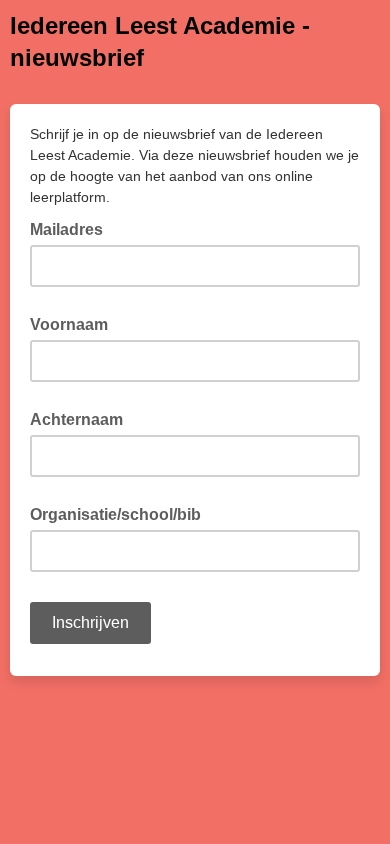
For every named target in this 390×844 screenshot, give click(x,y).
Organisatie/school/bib (115, 514)
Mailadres (72, 228)
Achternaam (76, 419)
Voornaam (69, 324)
